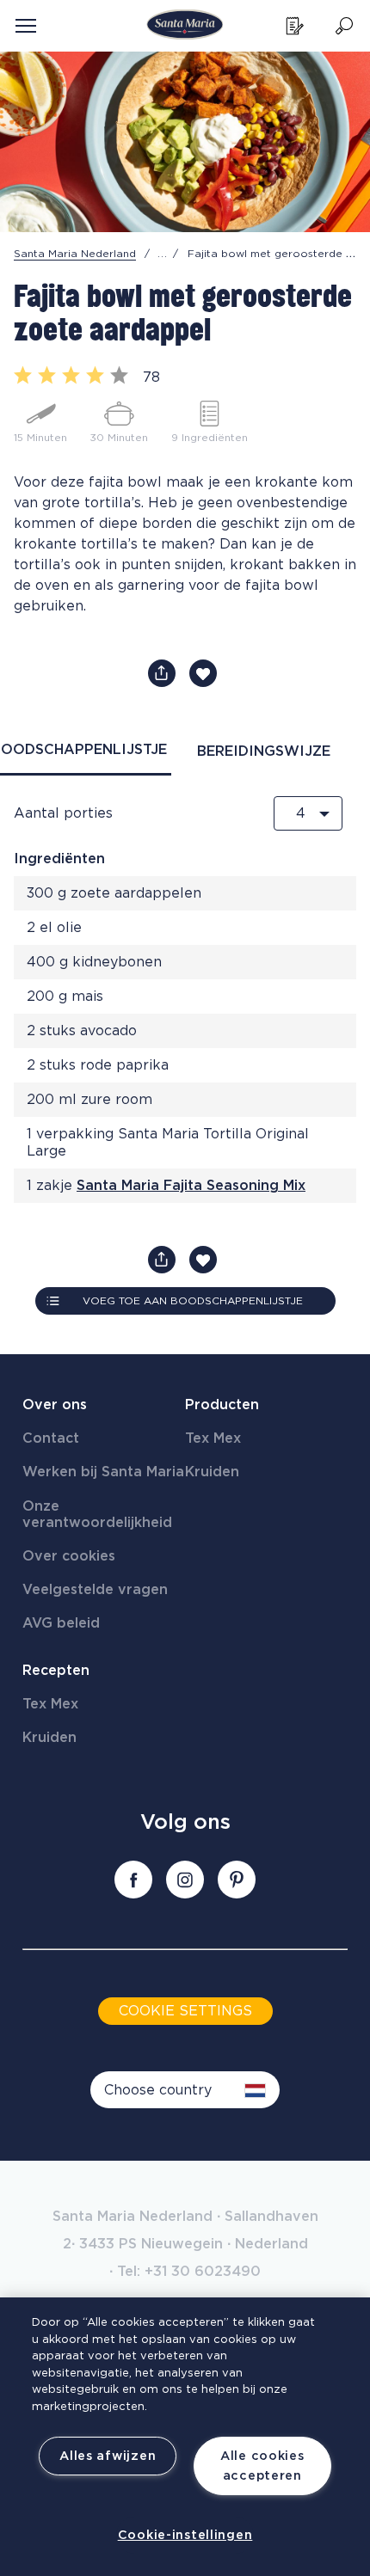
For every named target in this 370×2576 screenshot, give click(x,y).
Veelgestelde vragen (95, 1590)
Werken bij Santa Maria (103, 1472)
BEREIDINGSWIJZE (264, 751)
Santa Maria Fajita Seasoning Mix (191, 1186)
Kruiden (212, 1472)
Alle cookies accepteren (262, 2466)
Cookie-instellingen (185, 2535)
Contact (51, 1438)
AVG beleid (61, 1623)
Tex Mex (213, 1438)
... (163, 254)
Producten (222, 1405)
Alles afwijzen (108, 2456)
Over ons (55, 1405)
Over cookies (69, 1556)
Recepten (56, 1671)
